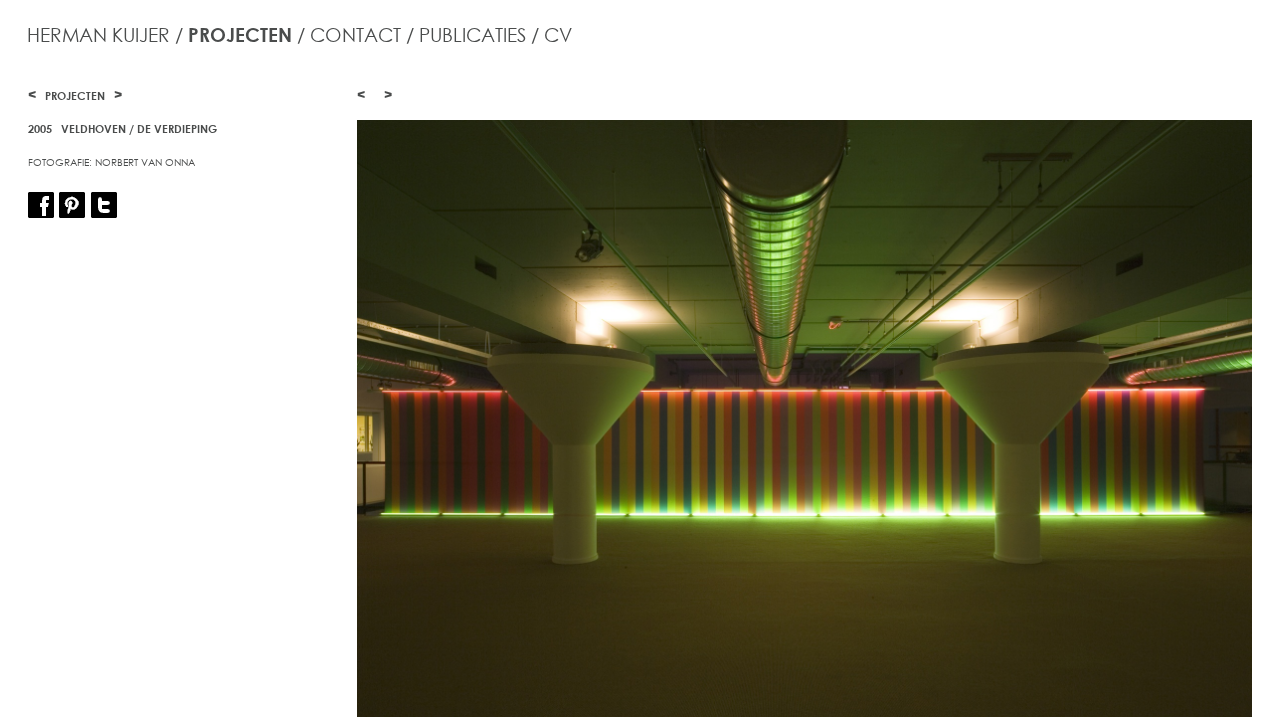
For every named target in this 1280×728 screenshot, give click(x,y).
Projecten (240, 34)
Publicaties (472, 35)
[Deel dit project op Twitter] (104, 207)
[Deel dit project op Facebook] (41, 207)
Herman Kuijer (98, 35)
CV (558, 35)
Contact (355, 35)
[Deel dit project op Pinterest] (72, 207)
